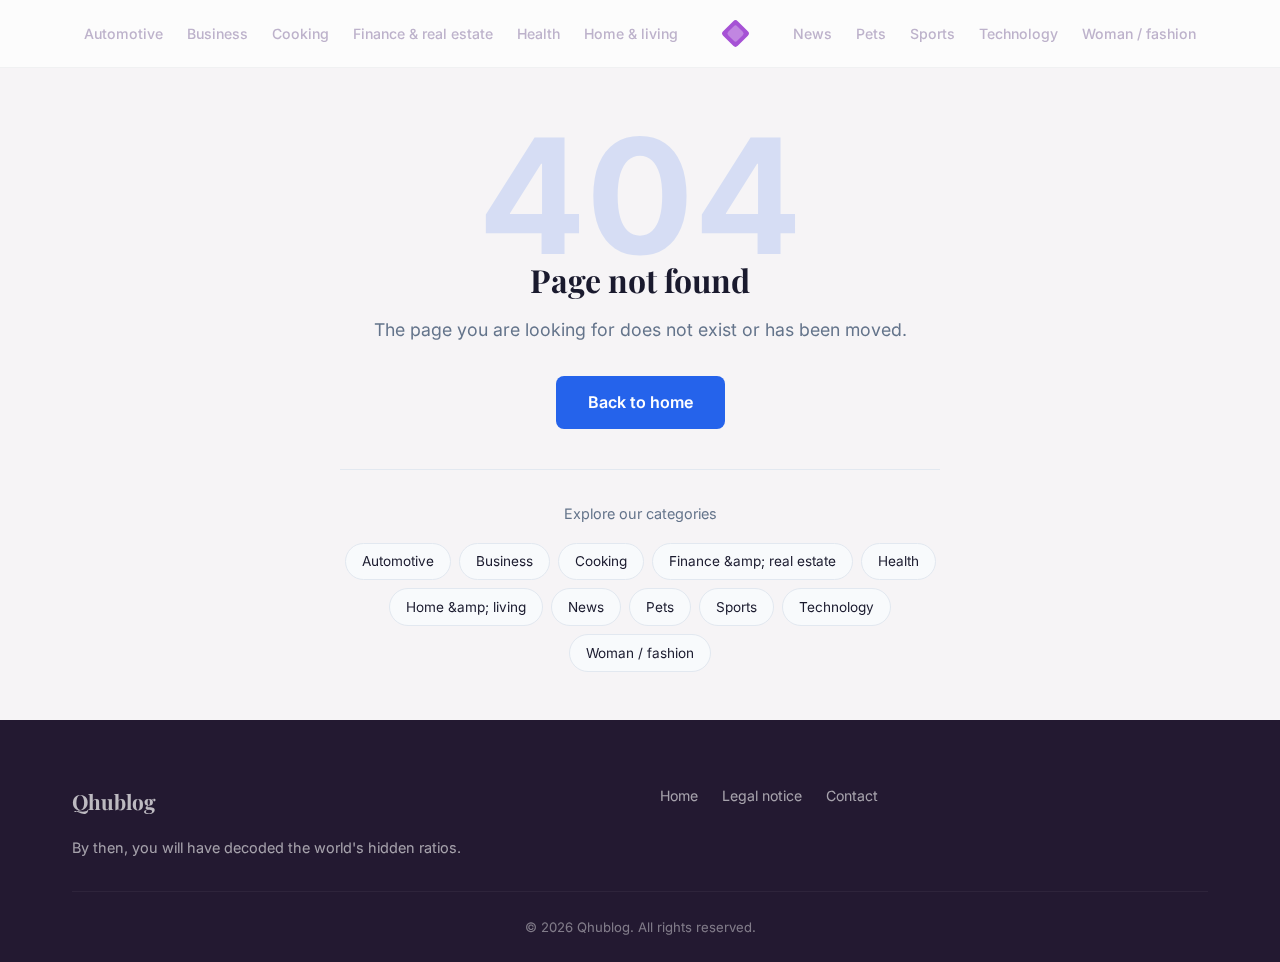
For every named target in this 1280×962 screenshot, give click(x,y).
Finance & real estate (423, 33)
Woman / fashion (1139, 33)
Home (679, 795)
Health (538, 33)
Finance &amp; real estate (752, 561)
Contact (852, 795)
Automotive (123, 33)
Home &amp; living (466, 607)
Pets (871, 33)
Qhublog (114, 801)
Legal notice (762, 795)
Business (217, 33)
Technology (1018, 33)
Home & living (631, 33)
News (812, 33)
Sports (932, 33)
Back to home (640, 402)
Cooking (300, 33)
